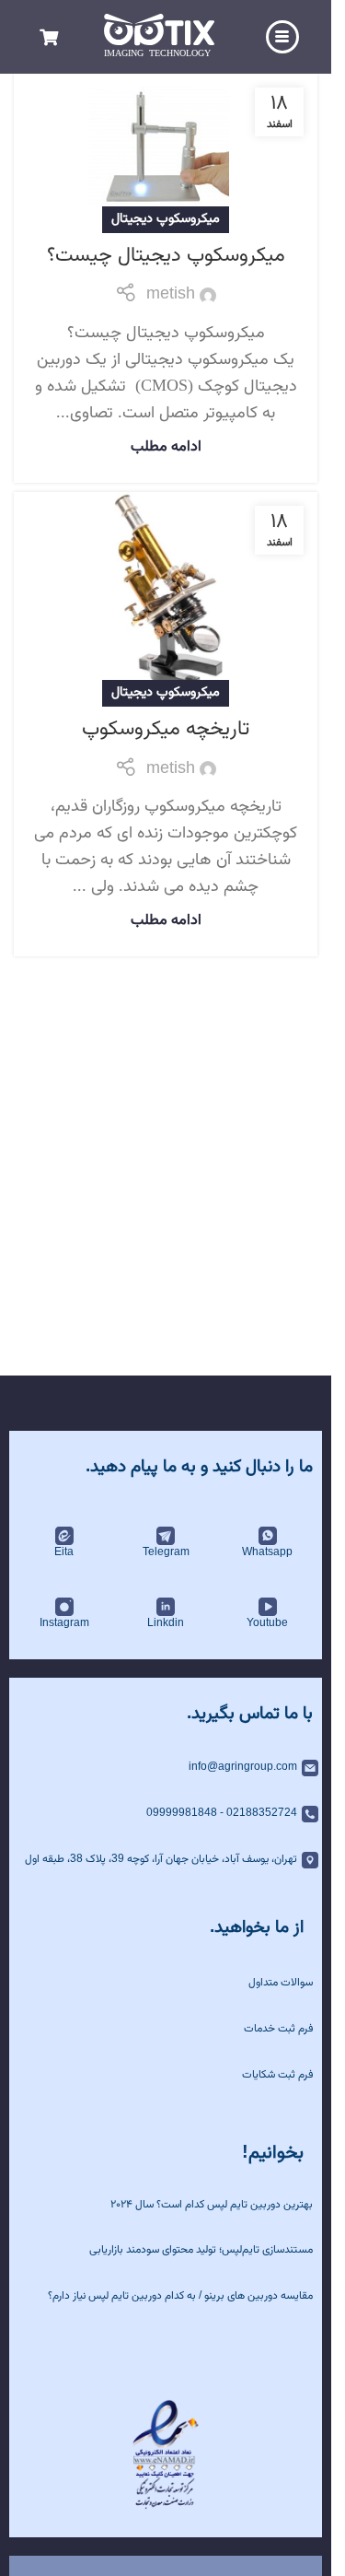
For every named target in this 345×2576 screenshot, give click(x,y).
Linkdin (166, 1623)
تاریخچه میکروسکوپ (166, 729)
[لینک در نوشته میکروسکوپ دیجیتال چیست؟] (166, 147)
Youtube (267, 1623)
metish (171, 295)
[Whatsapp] (268, 1536)
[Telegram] (166, 1536)
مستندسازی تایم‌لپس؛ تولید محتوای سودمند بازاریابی (201, 2250)
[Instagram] (64, 1607)
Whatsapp (267, 1552)
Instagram (64, 1623)
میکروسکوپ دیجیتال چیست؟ (166, 256)
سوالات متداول (281, 1983)
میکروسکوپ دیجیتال (166, 219)
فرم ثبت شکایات (277, 2075)
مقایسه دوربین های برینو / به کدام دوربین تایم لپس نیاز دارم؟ (180, 2296)
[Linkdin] (166, 1607)
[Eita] (64, 1536)
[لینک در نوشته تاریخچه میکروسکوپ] (166, 593)
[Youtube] (268, 1607)
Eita (64, 1552)
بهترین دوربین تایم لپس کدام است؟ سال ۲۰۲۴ (212, 2205)
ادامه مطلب (166, 447)
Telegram (166, 1552)
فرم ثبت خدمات (278, 2029)
